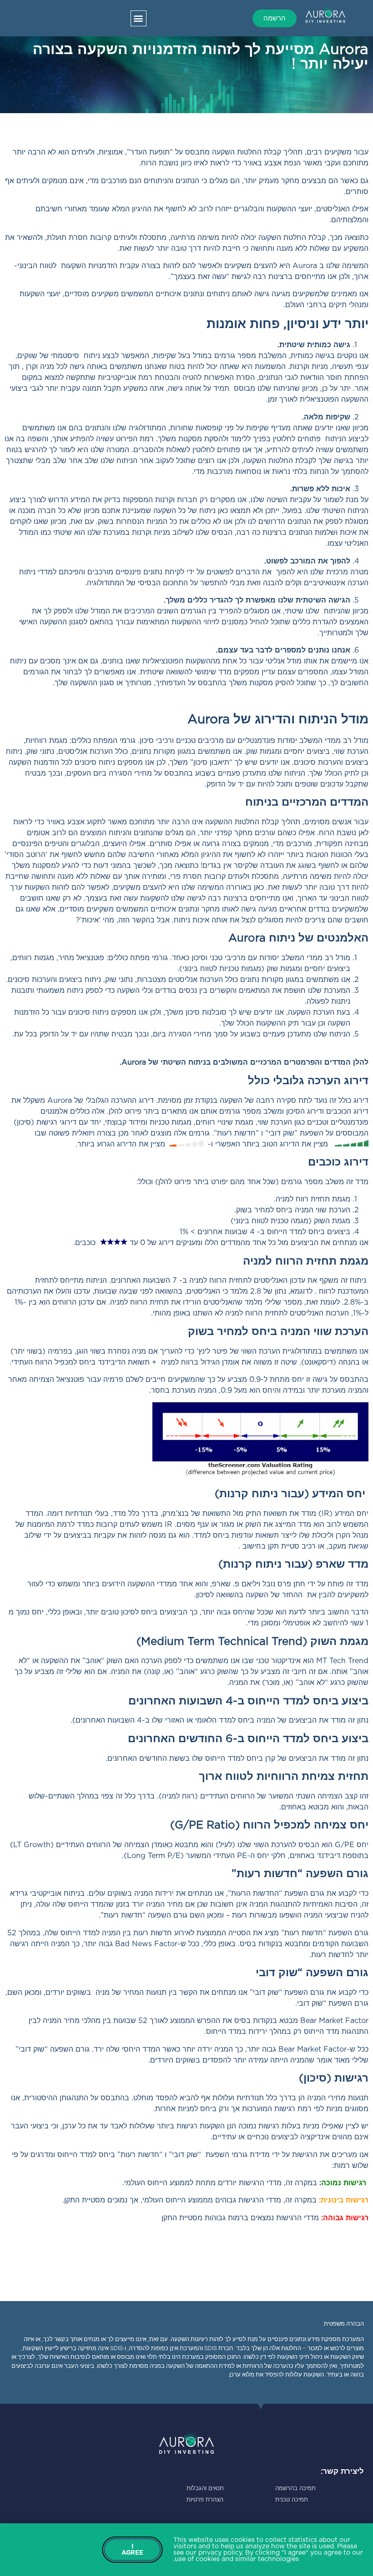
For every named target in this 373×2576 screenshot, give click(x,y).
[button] (139, 18)
